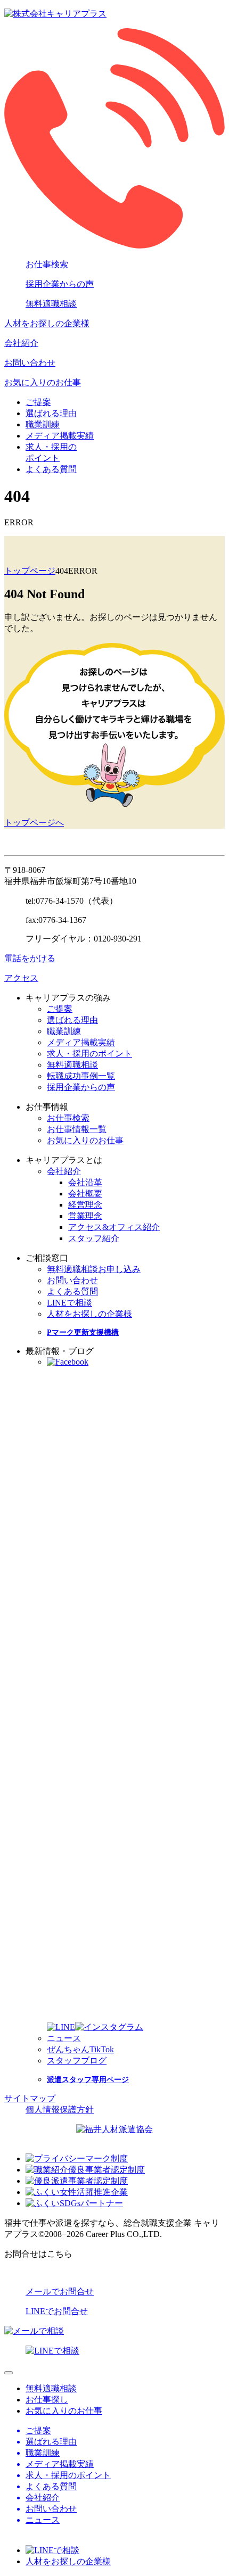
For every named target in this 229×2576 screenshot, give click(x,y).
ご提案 (38, 402)
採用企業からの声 (60, 284)
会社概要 (85, 1194)
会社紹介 (21, 343)
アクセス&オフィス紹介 (114, 1227)
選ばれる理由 (51, 413)
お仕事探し (47, 2400)
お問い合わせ (30, 363)
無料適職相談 (51, 304)
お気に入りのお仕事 (43, 382)
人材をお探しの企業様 (47, 323)
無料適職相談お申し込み (94, 1269)
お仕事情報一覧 (77, 1129)
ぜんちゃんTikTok (80, 2049)
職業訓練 (43, 424)
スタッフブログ (77, 2061)
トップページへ (34, 823)
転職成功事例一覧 (81, 1076)
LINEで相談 (69, 1303)
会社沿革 (85, 1182)
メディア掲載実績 (60, 436)
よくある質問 (51, 469)
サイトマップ (30, 2098)
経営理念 (85, 1205)
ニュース (64, 2038)
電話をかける (30, 958)
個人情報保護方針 (60, 2109)
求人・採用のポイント (89, 1054)
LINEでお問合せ (57, 2311)
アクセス (21, 978)
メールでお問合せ (60, 2292)
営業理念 (85, 1216)
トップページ (30, 571)
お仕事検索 (47, 264)
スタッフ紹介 (94, 1238)
